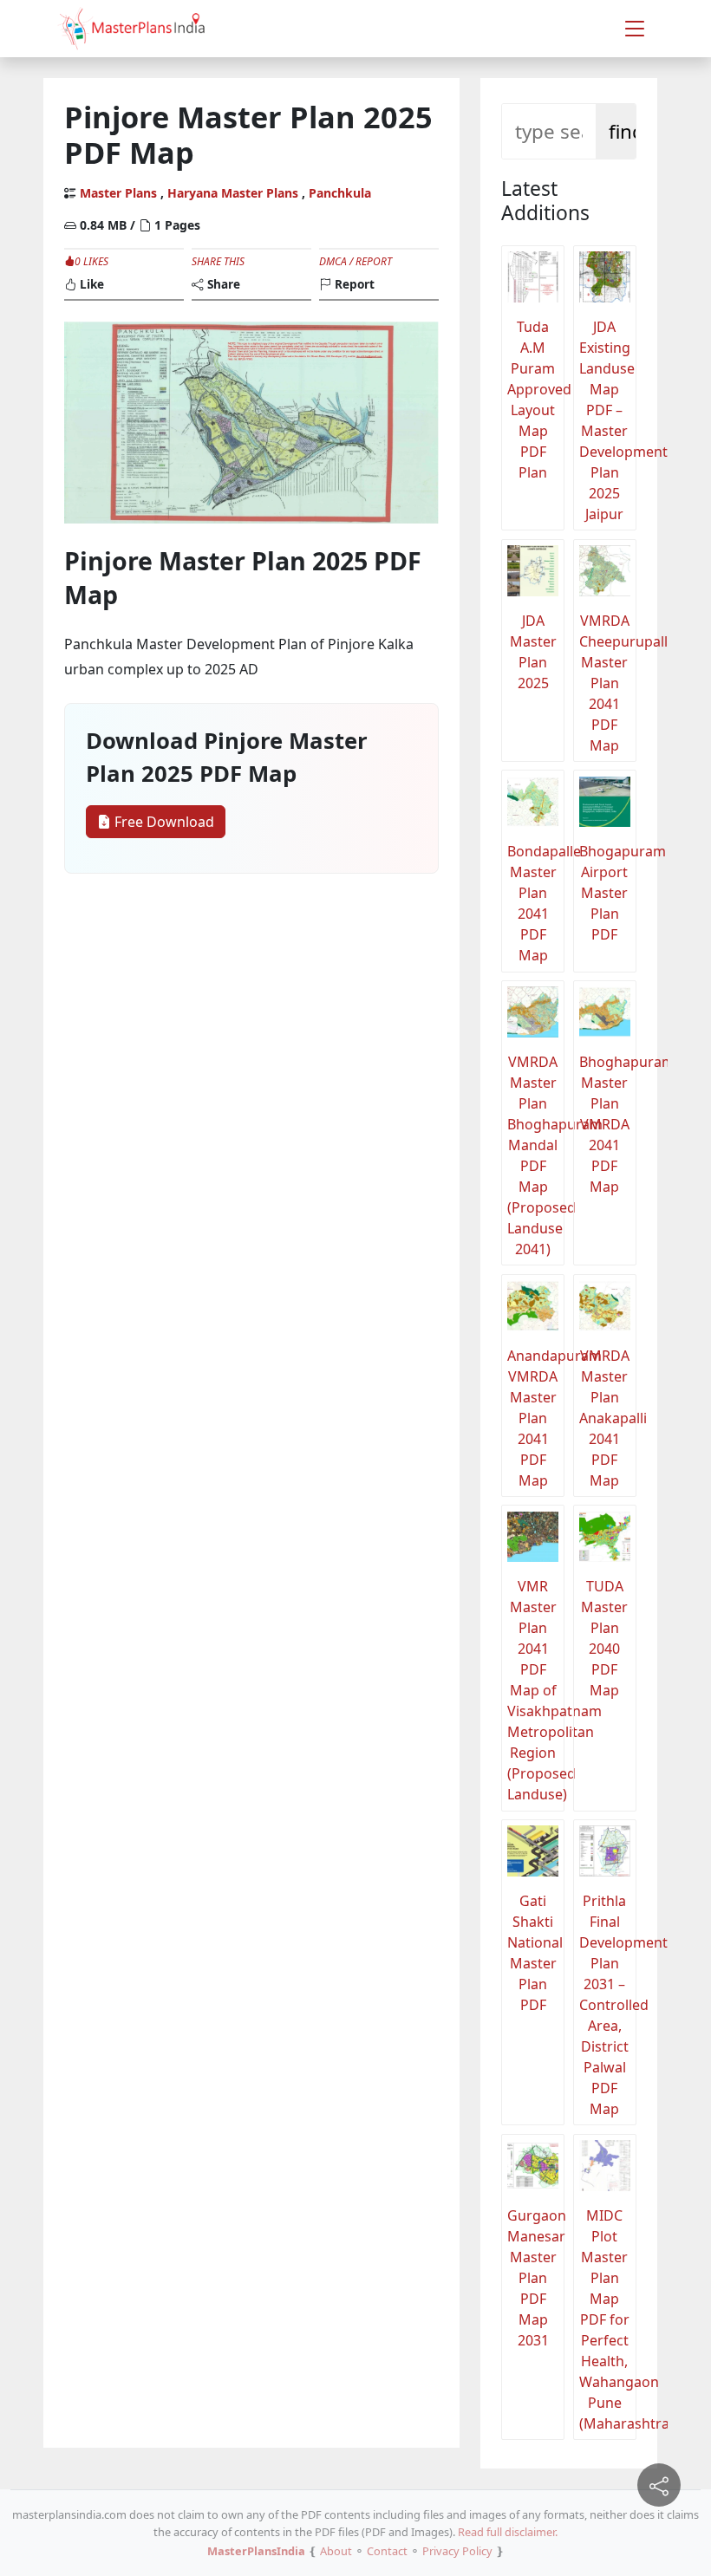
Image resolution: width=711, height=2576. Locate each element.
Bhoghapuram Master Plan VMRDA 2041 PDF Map (608, 1124)
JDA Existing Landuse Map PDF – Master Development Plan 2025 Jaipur (608, 420)
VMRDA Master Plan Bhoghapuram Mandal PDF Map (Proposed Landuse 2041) (536, 1155)
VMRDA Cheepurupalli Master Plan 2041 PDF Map (608, 683)
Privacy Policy (457, 2551)
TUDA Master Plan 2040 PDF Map (604, 1638)
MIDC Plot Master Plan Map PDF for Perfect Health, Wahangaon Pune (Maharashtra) (608, 2319)
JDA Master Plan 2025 (533, 652)
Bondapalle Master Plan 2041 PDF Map (536, 903)
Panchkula (340, 193)
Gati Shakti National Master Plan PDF (535, 1953)
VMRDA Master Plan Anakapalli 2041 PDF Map (608, 1418)
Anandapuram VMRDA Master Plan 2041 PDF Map (536, 1418)
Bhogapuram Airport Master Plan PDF (608, 893)
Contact (387, 2551)
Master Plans (118, 193)
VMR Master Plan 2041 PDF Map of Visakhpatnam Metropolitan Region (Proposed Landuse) (536, 1690)
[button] (635, 29)
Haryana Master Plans (233, 193)
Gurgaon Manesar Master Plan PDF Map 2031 (536, 2278)
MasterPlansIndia (256, 2551)
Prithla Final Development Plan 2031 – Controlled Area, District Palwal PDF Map (608, 2005)
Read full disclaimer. (508, 2532)
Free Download (163, 822)
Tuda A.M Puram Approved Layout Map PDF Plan (536, 400)
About (336, 2551)
